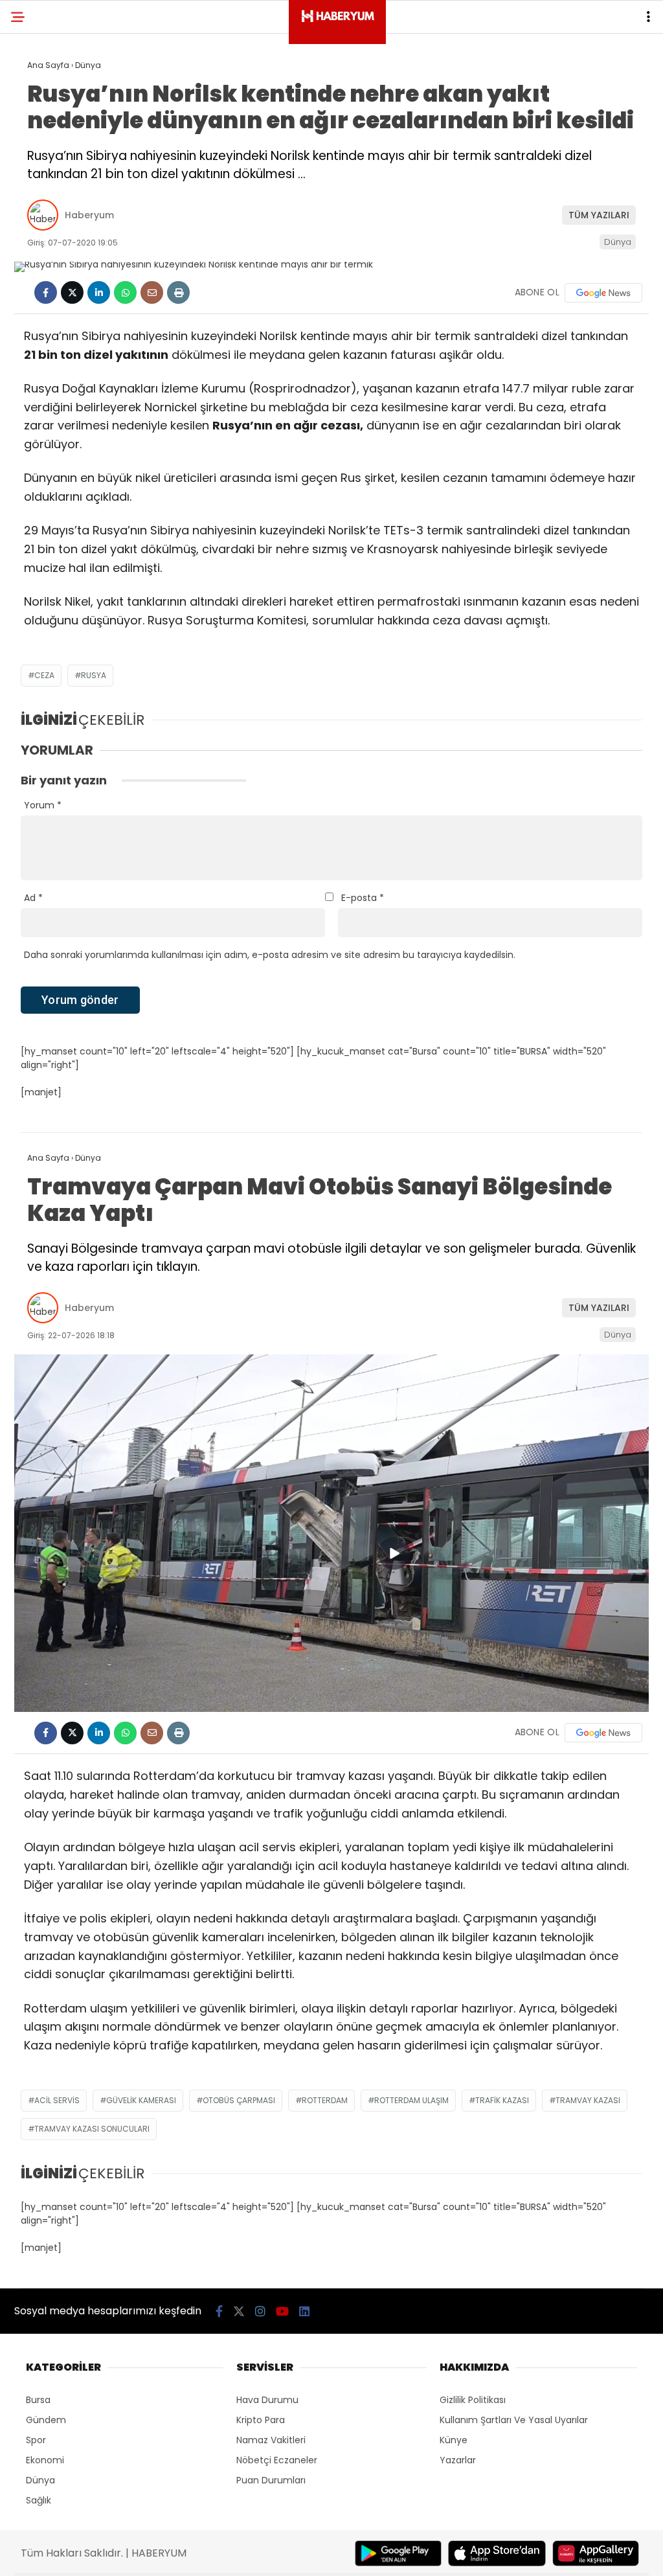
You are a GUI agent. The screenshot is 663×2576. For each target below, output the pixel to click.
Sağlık (39, 2500)
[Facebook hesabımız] (219, 2311)
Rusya (94, 675)
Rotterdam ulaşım (411, 2100)
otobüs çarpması (239, 2100)
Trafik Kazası (502, 2100)
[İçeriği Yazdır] (178, 292)
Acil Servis (57, 2100)
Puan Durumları (271, 2480)
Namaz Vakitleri (271, 2440)
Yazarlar (458, 2460)
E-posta (363, 898)
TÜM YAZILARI (599, 215)
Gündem (46, 2420)
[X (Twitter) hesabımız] (239, 2311)
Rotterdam (325, 2100)
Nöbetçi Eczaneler (277, 2460)
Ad (33, 898)
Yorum (43, 805)
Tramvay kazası (588, 2100)
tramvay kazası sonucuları (92, 2129)
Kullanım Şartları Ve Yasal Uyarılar (514, 2420)
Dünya (618, 242)
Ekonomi (45, 2460)
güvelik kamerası (141, 2100)
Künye (454, 2440)
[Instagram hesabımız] (260, 2311)
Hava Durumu (267, 2400)
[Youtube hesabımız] (282, 2311)
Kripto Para (261, 2420)
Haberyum (89, 215)
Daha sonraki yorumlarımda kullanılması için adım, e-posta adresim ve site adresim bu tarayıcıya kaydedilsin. (270, 955)
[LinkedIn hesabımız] (304, 2311)
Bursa (38, 2400)
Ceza (44, 675)
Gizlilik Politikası (473, 2400)
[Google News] (603, 293)
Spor (36, 2440)
